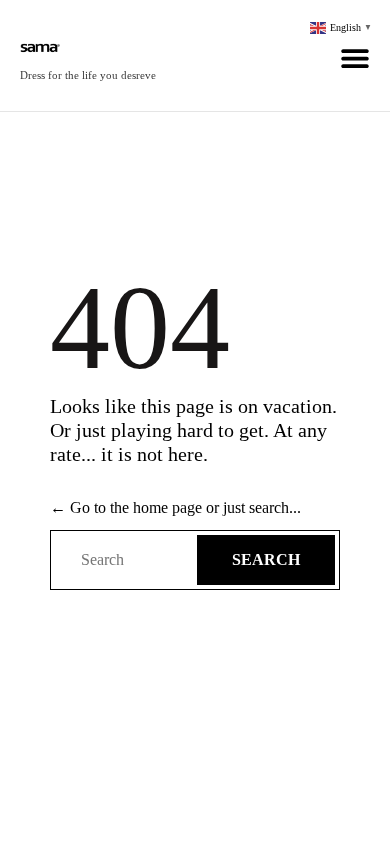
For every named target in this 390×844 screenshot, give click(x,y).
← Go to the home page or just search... (175, 507)
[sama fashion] (88, 45)
